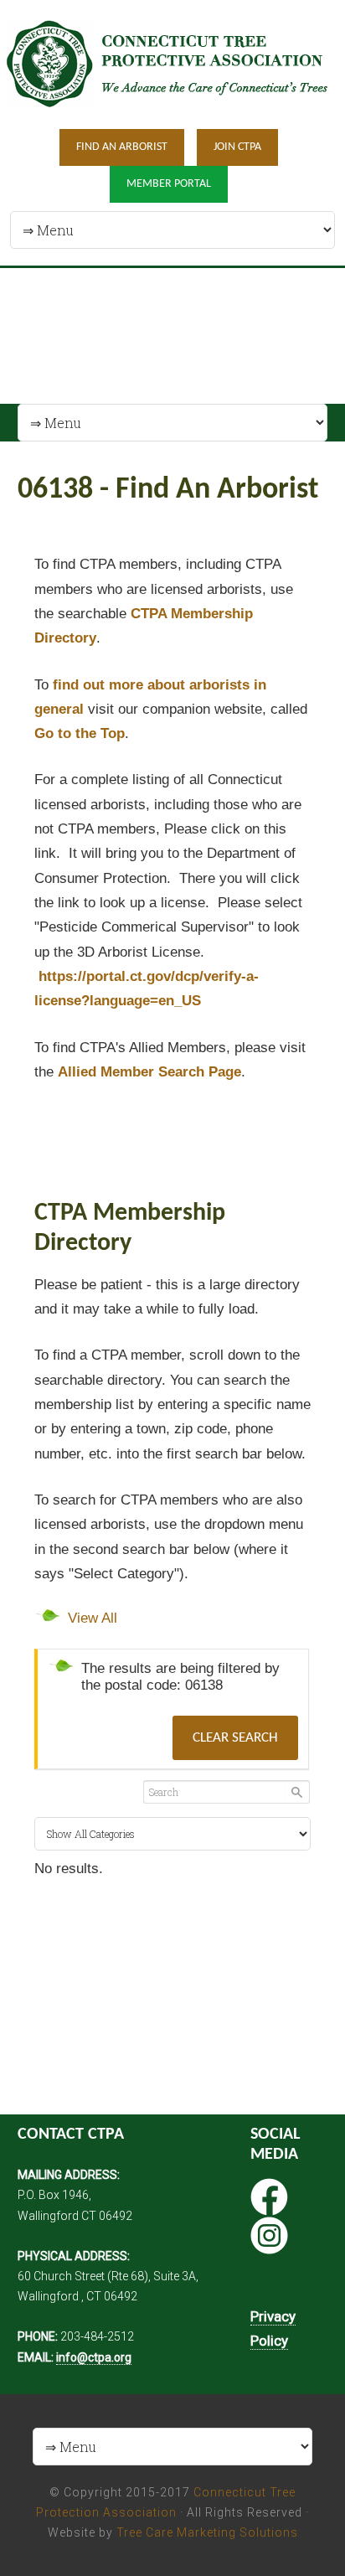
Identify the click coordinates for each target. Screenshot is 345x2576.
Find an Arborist (122, 147)
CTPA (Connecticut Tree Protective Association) (172, 63)
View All (93, 1618)
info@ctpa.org (94, 2357)
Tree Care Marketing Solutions (207, 2532)
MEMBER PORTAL (169, 184)
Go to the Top (80, 733)
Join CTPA (237, 147)
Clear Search (235, 1738)
